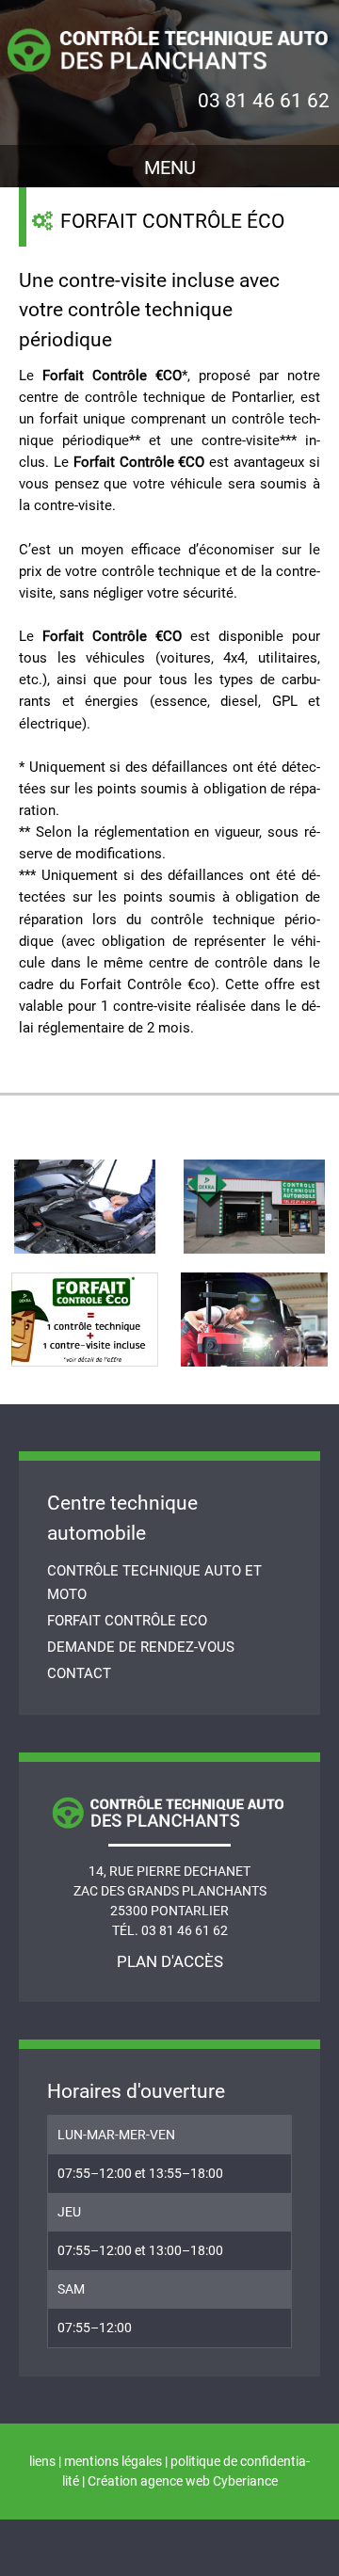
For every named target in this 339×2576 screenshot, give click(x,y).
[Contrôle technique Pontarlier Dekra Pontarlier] (169, 47)
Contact (79, 1673)
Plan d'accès (170, 1961)
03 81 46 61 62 (264, 101)
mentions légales (113, 2461)
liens (42, 2461)
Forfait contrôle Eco (127, 1621)
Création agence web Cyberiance (183, 2481)
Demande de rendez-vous (141, 1647)
